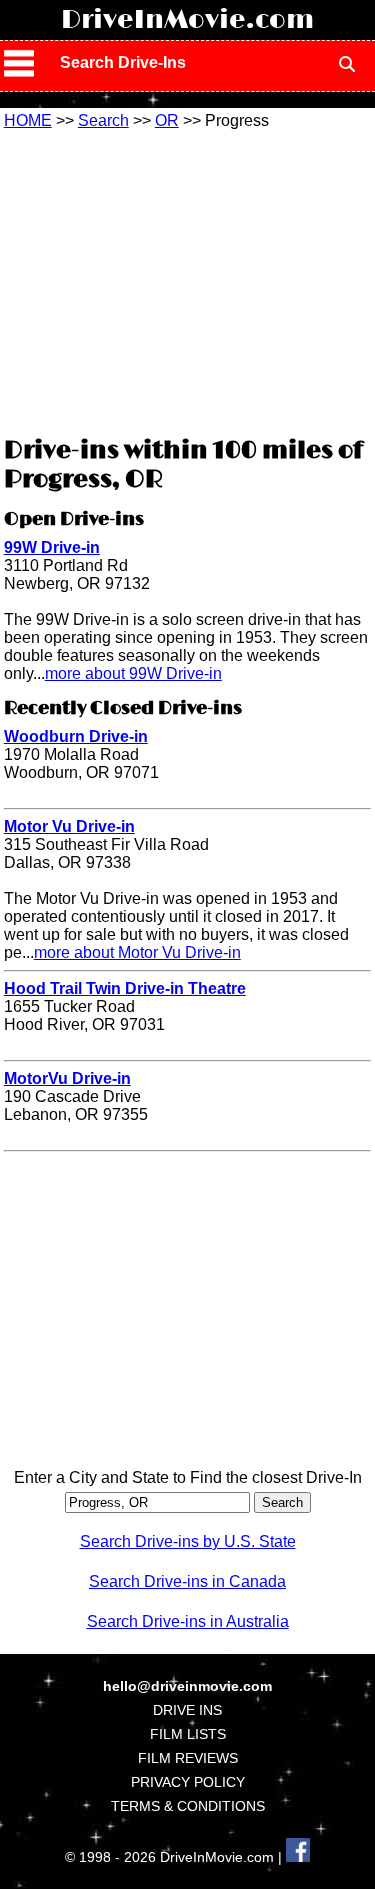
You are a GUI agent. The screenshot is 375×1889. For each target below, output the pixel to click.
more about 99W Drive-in (133, 673)
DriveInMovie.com (187, 20)
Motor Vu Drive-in (69, 826)
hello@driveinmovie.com (187, 1686)
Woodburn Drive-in (76, 736)
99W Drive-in (52, 547)
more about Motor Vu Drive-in (137, 952)
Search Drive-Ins (123, 62)
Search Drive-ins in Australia (188, 1621)
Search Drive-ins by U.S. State (188, 1541)
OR (167, 120)
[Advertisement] (188, 280)
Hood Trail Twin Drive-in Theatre (125, 988)
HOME (28, 120)
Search (103, 120)
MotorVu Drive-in (67, 1078)
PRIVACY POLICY (188, 1782)
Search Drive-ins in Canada (187, 1581)
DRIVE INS (187, 1710)
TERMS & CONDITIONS (188, 1806)
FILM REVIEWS (188, 1758)
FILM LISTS (188, 1734)
